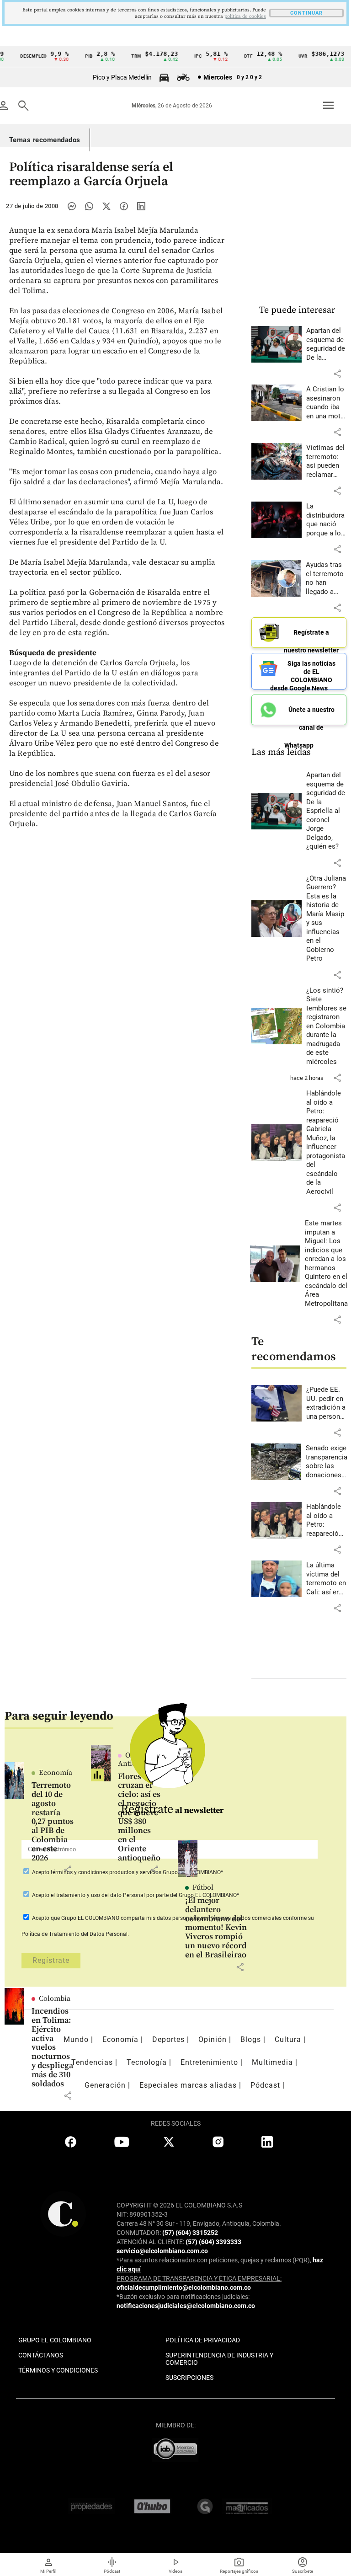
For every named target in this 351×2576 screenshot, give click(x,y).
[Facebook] (124, 206)
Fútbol (203, 1887)
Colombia (55, 1999)
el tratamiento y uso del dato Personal (97, 1895)
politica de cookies (245, 16)
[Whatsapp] (89, 206)
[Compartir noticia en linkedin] (141, 206)
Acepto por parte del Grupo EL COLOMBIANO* (135, 1895)
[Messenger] (72, 206)
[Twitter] (106, 206)
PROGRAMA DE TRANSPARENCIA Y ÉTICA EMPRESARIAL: (199, 2278)
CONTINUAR (306, 13)
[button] (337, 374)
